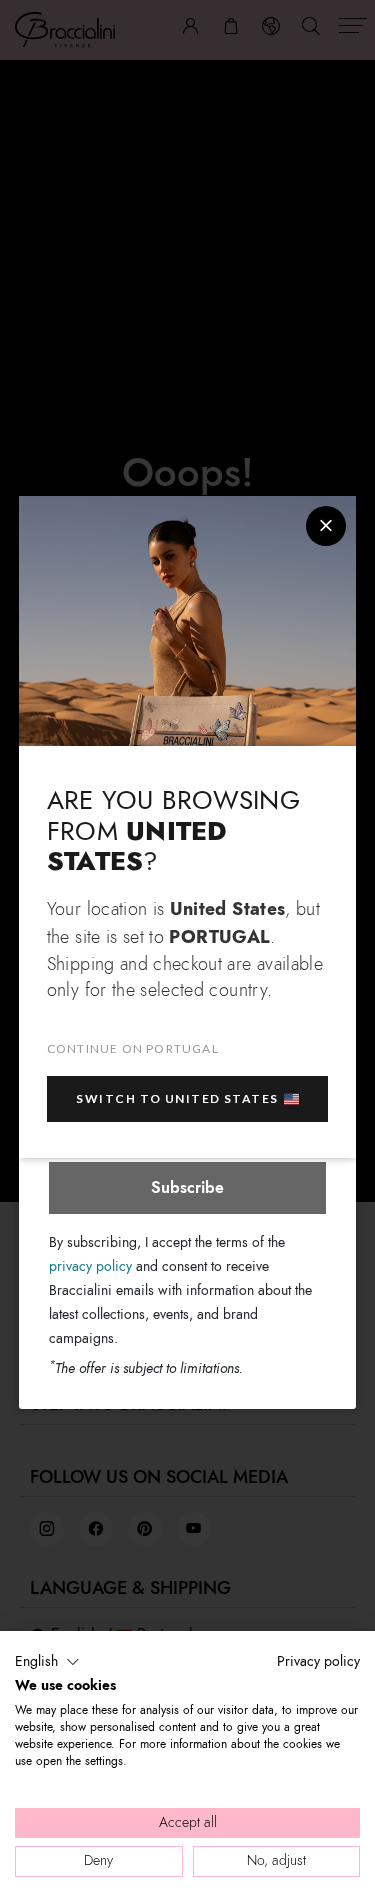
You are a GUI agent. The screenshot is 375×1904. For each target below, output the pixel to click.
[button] (47, 1662)
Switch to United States (177, 1098)
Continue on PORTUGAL (133, 1048)
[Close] (326, 526)
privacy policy (90, 1266)
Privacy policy (318, 1661)
